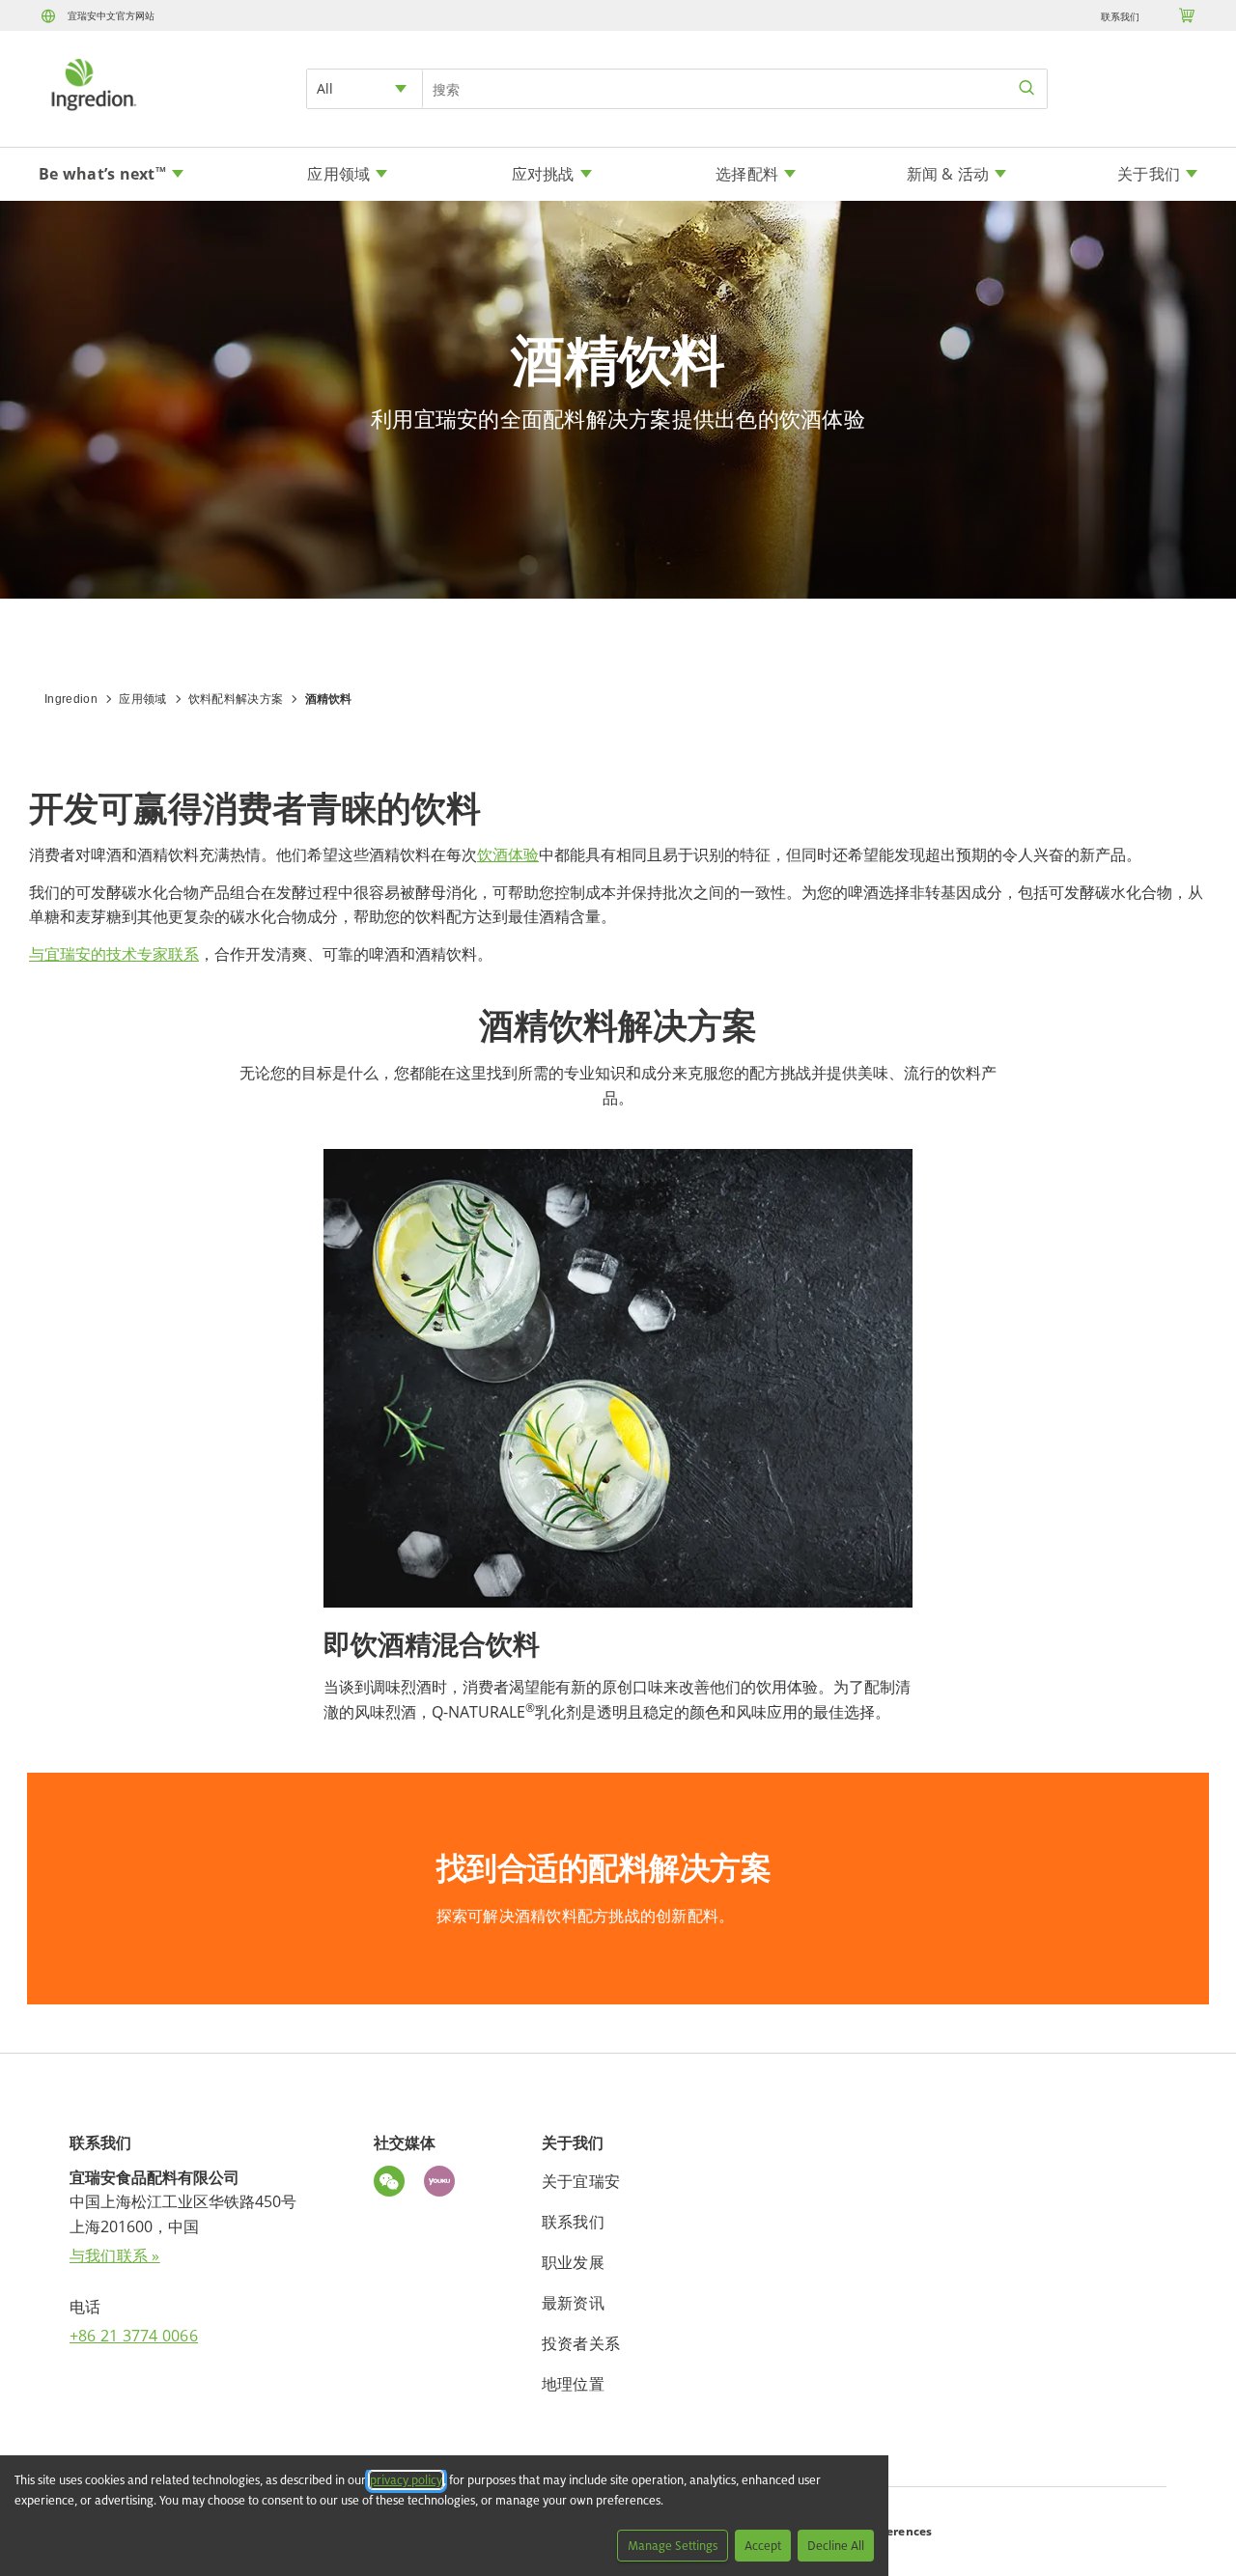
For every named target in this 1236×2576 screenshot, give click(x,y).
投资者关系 (581, 2343)
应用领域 (142, 699)
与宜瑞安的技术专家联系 (114, 954)
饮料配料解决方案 (236, 699)
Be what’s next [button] (102, 174)
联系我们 (1120, 16)
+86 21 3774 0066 (134, 2336)
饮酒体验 (508, 854)
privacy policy (406, 2480)
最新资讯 (573, 2303)
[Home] (93, 113)
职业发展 (573, 2262)
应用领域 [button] (338, 174)
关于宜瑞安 (581, 2181)
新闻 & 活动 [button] (948, 174)
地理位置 (573, 2384)
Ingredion (71, 699)
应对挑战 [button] (543, 174)
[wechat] (394, 2184)
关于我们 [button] (1149, 174)
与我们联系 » (115, 2255)
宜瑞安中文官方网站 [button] (111, 15)
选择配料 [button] (747, 174)
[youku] (444, 2184)
